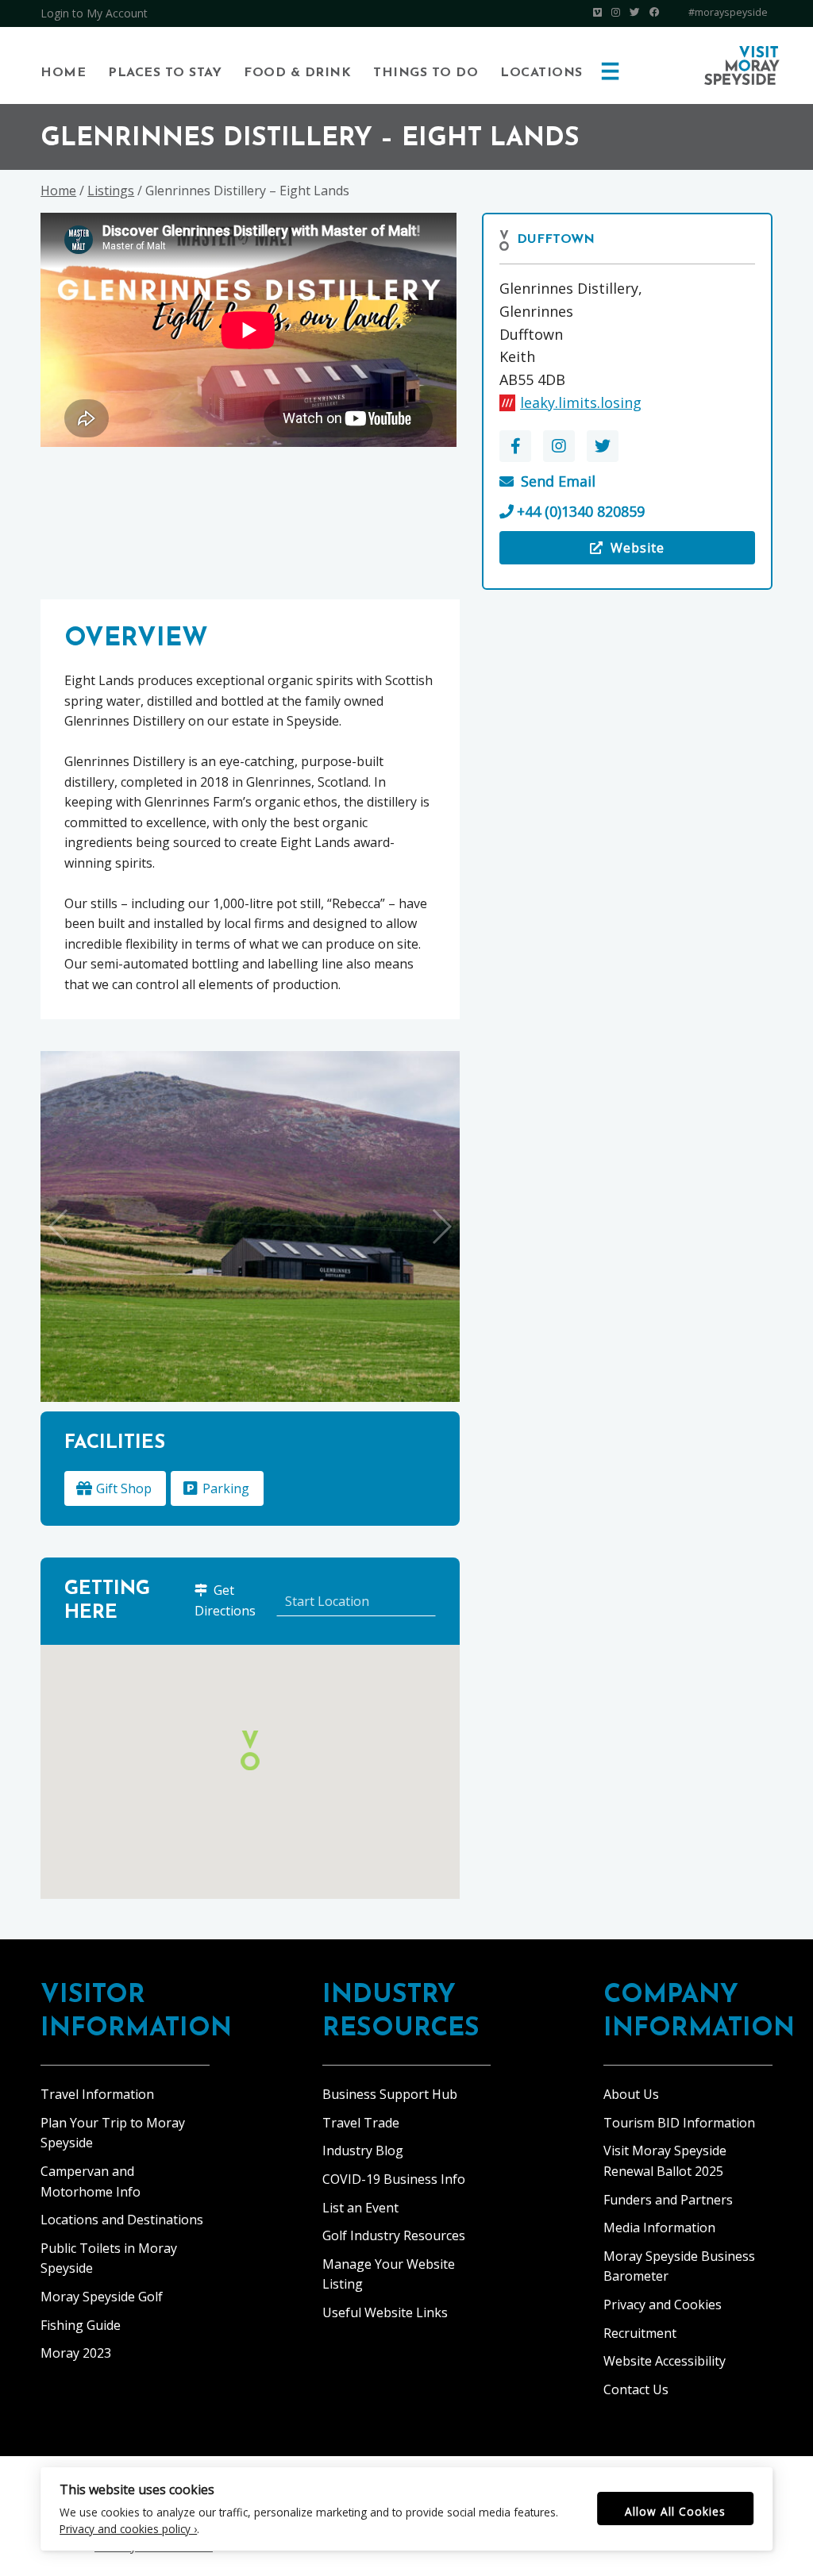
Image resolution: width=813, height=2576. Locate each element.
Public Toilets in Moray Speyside (109, 2258)
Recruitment (640, 2333)
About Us (631, 2094)
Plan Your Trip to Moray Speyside (113, 2133)
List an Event (360, 2208)
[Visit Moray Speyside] (742, 65)
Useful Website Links (385, 2312)
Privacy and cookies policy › (128, 2529)
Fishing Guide (81, 2325)
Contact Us (636, 2389)
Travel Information (97, 2094)
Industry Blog (363, 2151)
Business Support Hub (390, 2094)
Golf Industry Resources (394, 2235)
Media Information (659, 2228)
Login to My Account (94, 13)
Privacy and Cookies (663, 2305)
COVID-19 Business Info (394, 2179)
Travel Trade (361, 2123)
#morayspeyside (728, 12)
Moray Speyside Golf (102, 2297)
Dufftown (556, 240)
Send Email (558, 481)
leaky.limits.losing (581, 402)
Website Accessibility (665, 2361)
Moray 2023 (76, 2353)
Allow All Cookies (675, 2511)
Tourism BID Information (679, 2123)
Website (628, 552)
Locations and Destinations (122, 2220)
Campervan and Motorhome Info (91, 2181)
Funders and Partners (668, 2200)
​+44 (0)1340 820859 (581, 511)
